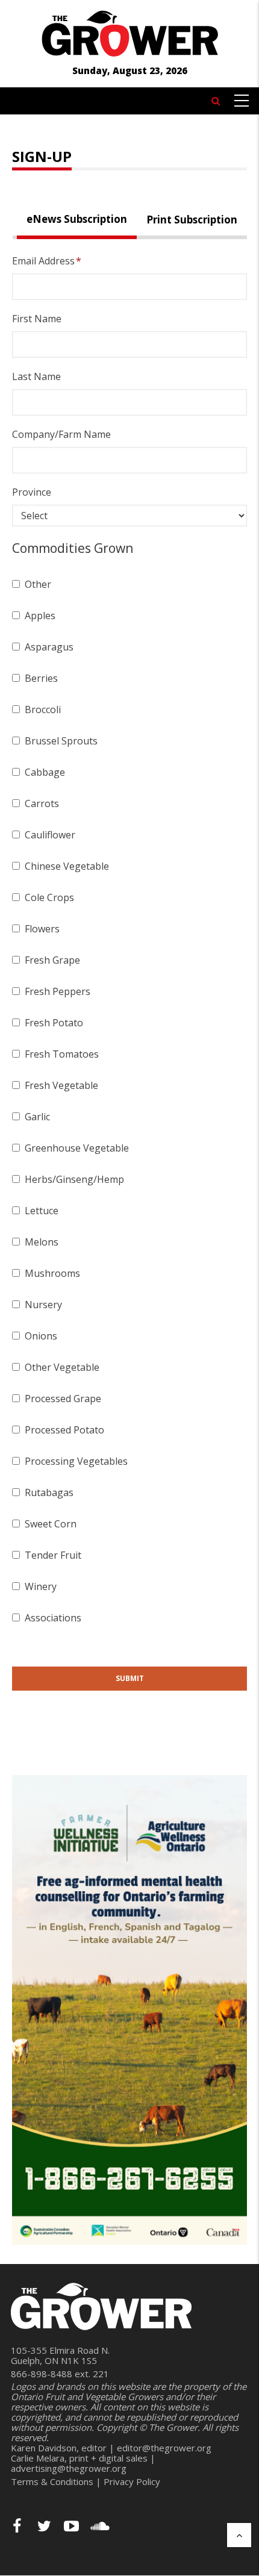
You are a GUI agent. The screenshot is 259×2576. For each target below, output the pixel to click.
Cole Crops (49, 897)
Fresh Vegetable (61, 1085)
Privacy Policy (132, 2481)
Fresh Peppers (58, 991)
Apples (40, 616)
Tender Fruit (53, 1555)
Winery (41, 1586)
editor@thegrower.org (164, 2448)
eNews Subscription (77, 219)
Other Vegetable (62, 1367)
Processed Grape (63, 1399)
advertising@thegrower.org (69, 2468)
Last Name (36, 376)
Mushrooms (52, 1273)
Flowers (42, 929)
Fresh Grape (52, 960)
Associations (53, 1618)
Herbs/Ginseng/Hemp (74, 1179)
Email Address (43, 261)
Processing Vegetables (76, 1461)
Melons (42, 1242)
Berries (41, 678)
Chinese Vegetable (67, 866)
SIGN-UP (42, 156)
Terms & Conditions (52, 2481)
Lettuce (42, 1211)
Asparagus (49, 647)
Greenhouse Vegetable (77, 1148)
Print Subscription (192, 220)
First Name (37, 319)
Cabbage (45, 772)
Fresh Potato (54, 1023)
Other (38, 584)
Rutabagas (49, 1492)
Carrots (42, 803)
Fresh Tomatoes (62, 1054)
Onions (41, 1336)
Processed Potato (64, 1430)
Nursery (43, 1305)
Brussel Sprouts (61, 741)
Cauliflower (50, 835)
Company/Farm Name (61, 434)
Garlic (37, 1117)
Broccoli (43, 709)
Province (32, 492)
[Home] (129, 32)
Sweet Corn (51, 1524)
